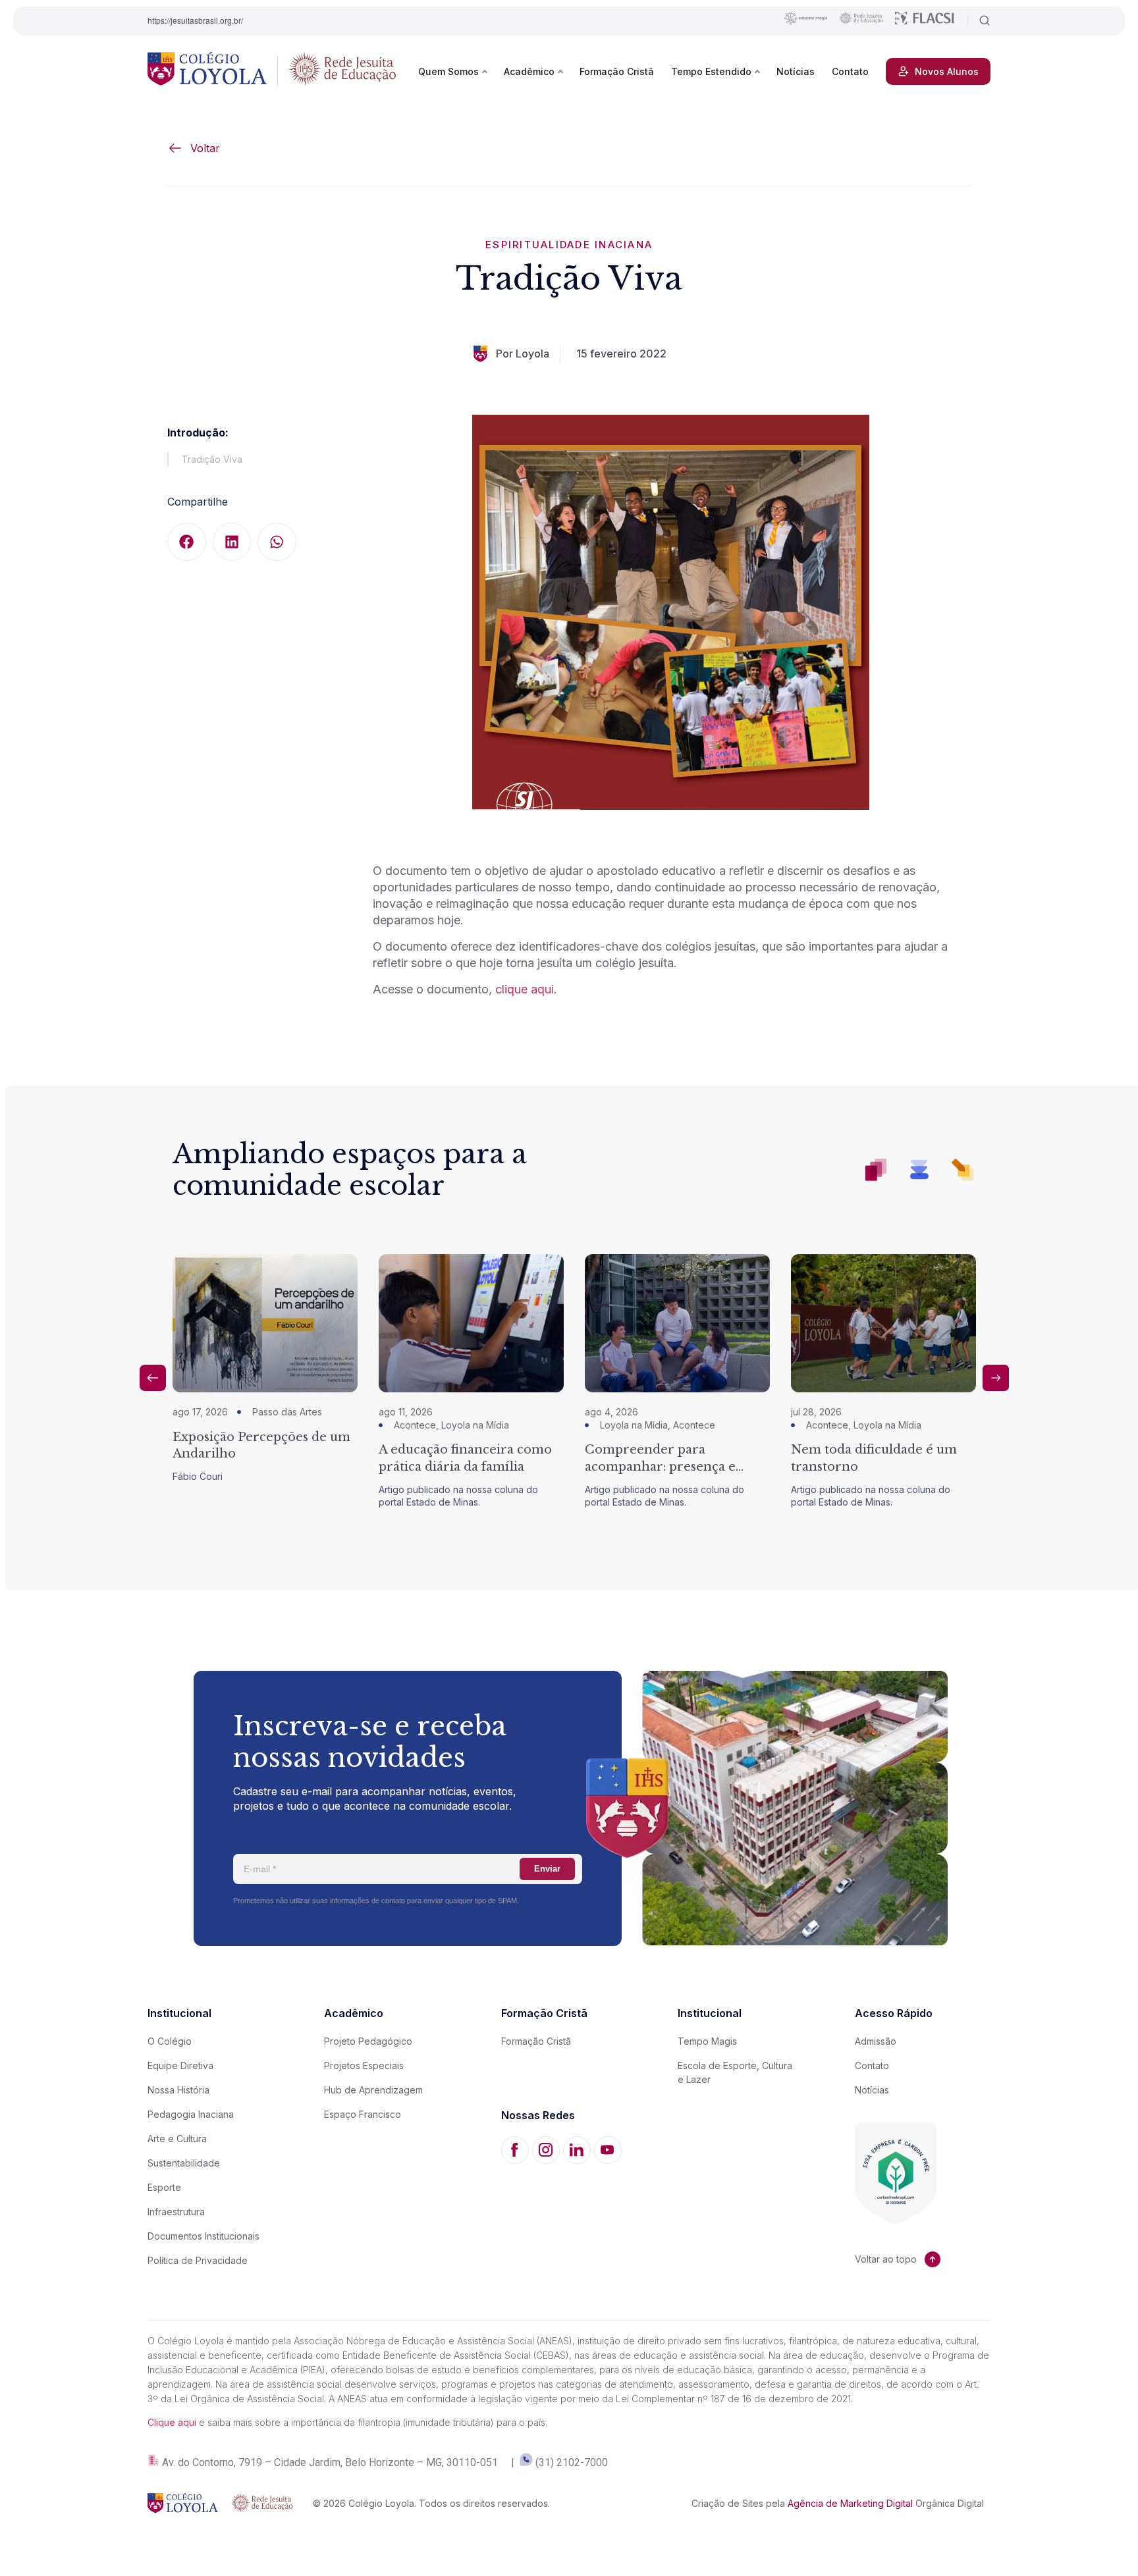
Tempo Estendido (711, 71)
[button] (187, 542)
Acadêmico (529, 71)
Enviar (547, 1869)
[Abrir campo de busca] (979, 20)
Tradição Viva (212, 459)
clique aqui (525, 989)
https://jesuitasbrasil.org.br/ (195, 20)
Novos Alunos (947, 71)
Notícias (796, 71)
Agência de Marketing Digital (850, 2503)
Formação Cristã (617, 71)
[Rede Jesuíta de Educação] (342, 71)
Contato (850, 71)
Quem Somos (448, 71)
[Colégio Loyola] (207, 71)
